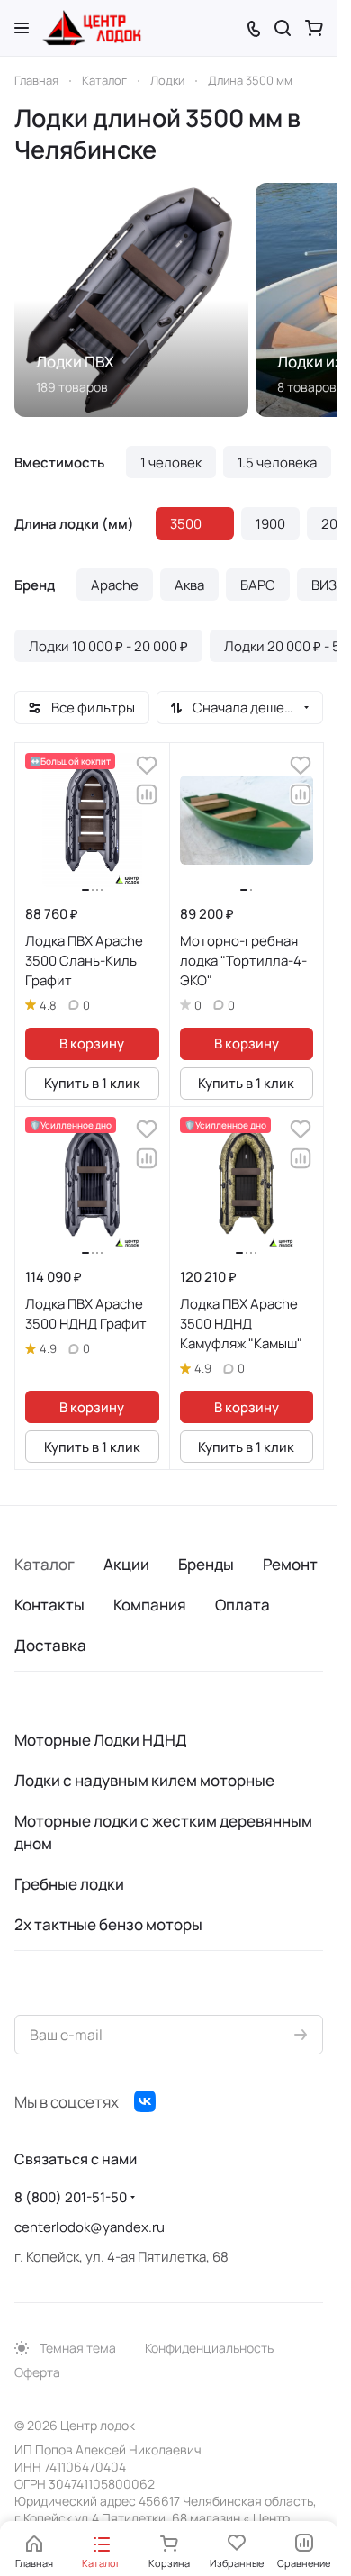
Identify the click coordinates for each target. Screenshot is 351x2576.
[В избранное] (147, 766)
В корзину (92, 1043)
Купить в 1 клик (92, 1083)
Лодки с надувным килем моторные (144, 1780)
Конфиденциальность (209, 2348)
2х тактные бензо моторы (108, 1924)
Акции (126, 1564)
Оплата (243, 1605)
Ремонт (290, 1564)
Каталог (45, 1564)
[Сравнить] (147, 794)
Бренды (206, 1564)
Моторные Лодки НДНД (101, 1740)
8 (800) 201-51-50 (71, 2197)
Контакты (49, 1605)
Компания (150, 1605)
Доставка (50, 1645)
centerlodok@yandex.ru (90, 2227)
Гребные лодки (69, 1884)
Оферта (37, 2372)
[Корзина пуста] (314, 28)
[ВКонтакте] (145, 2101)
